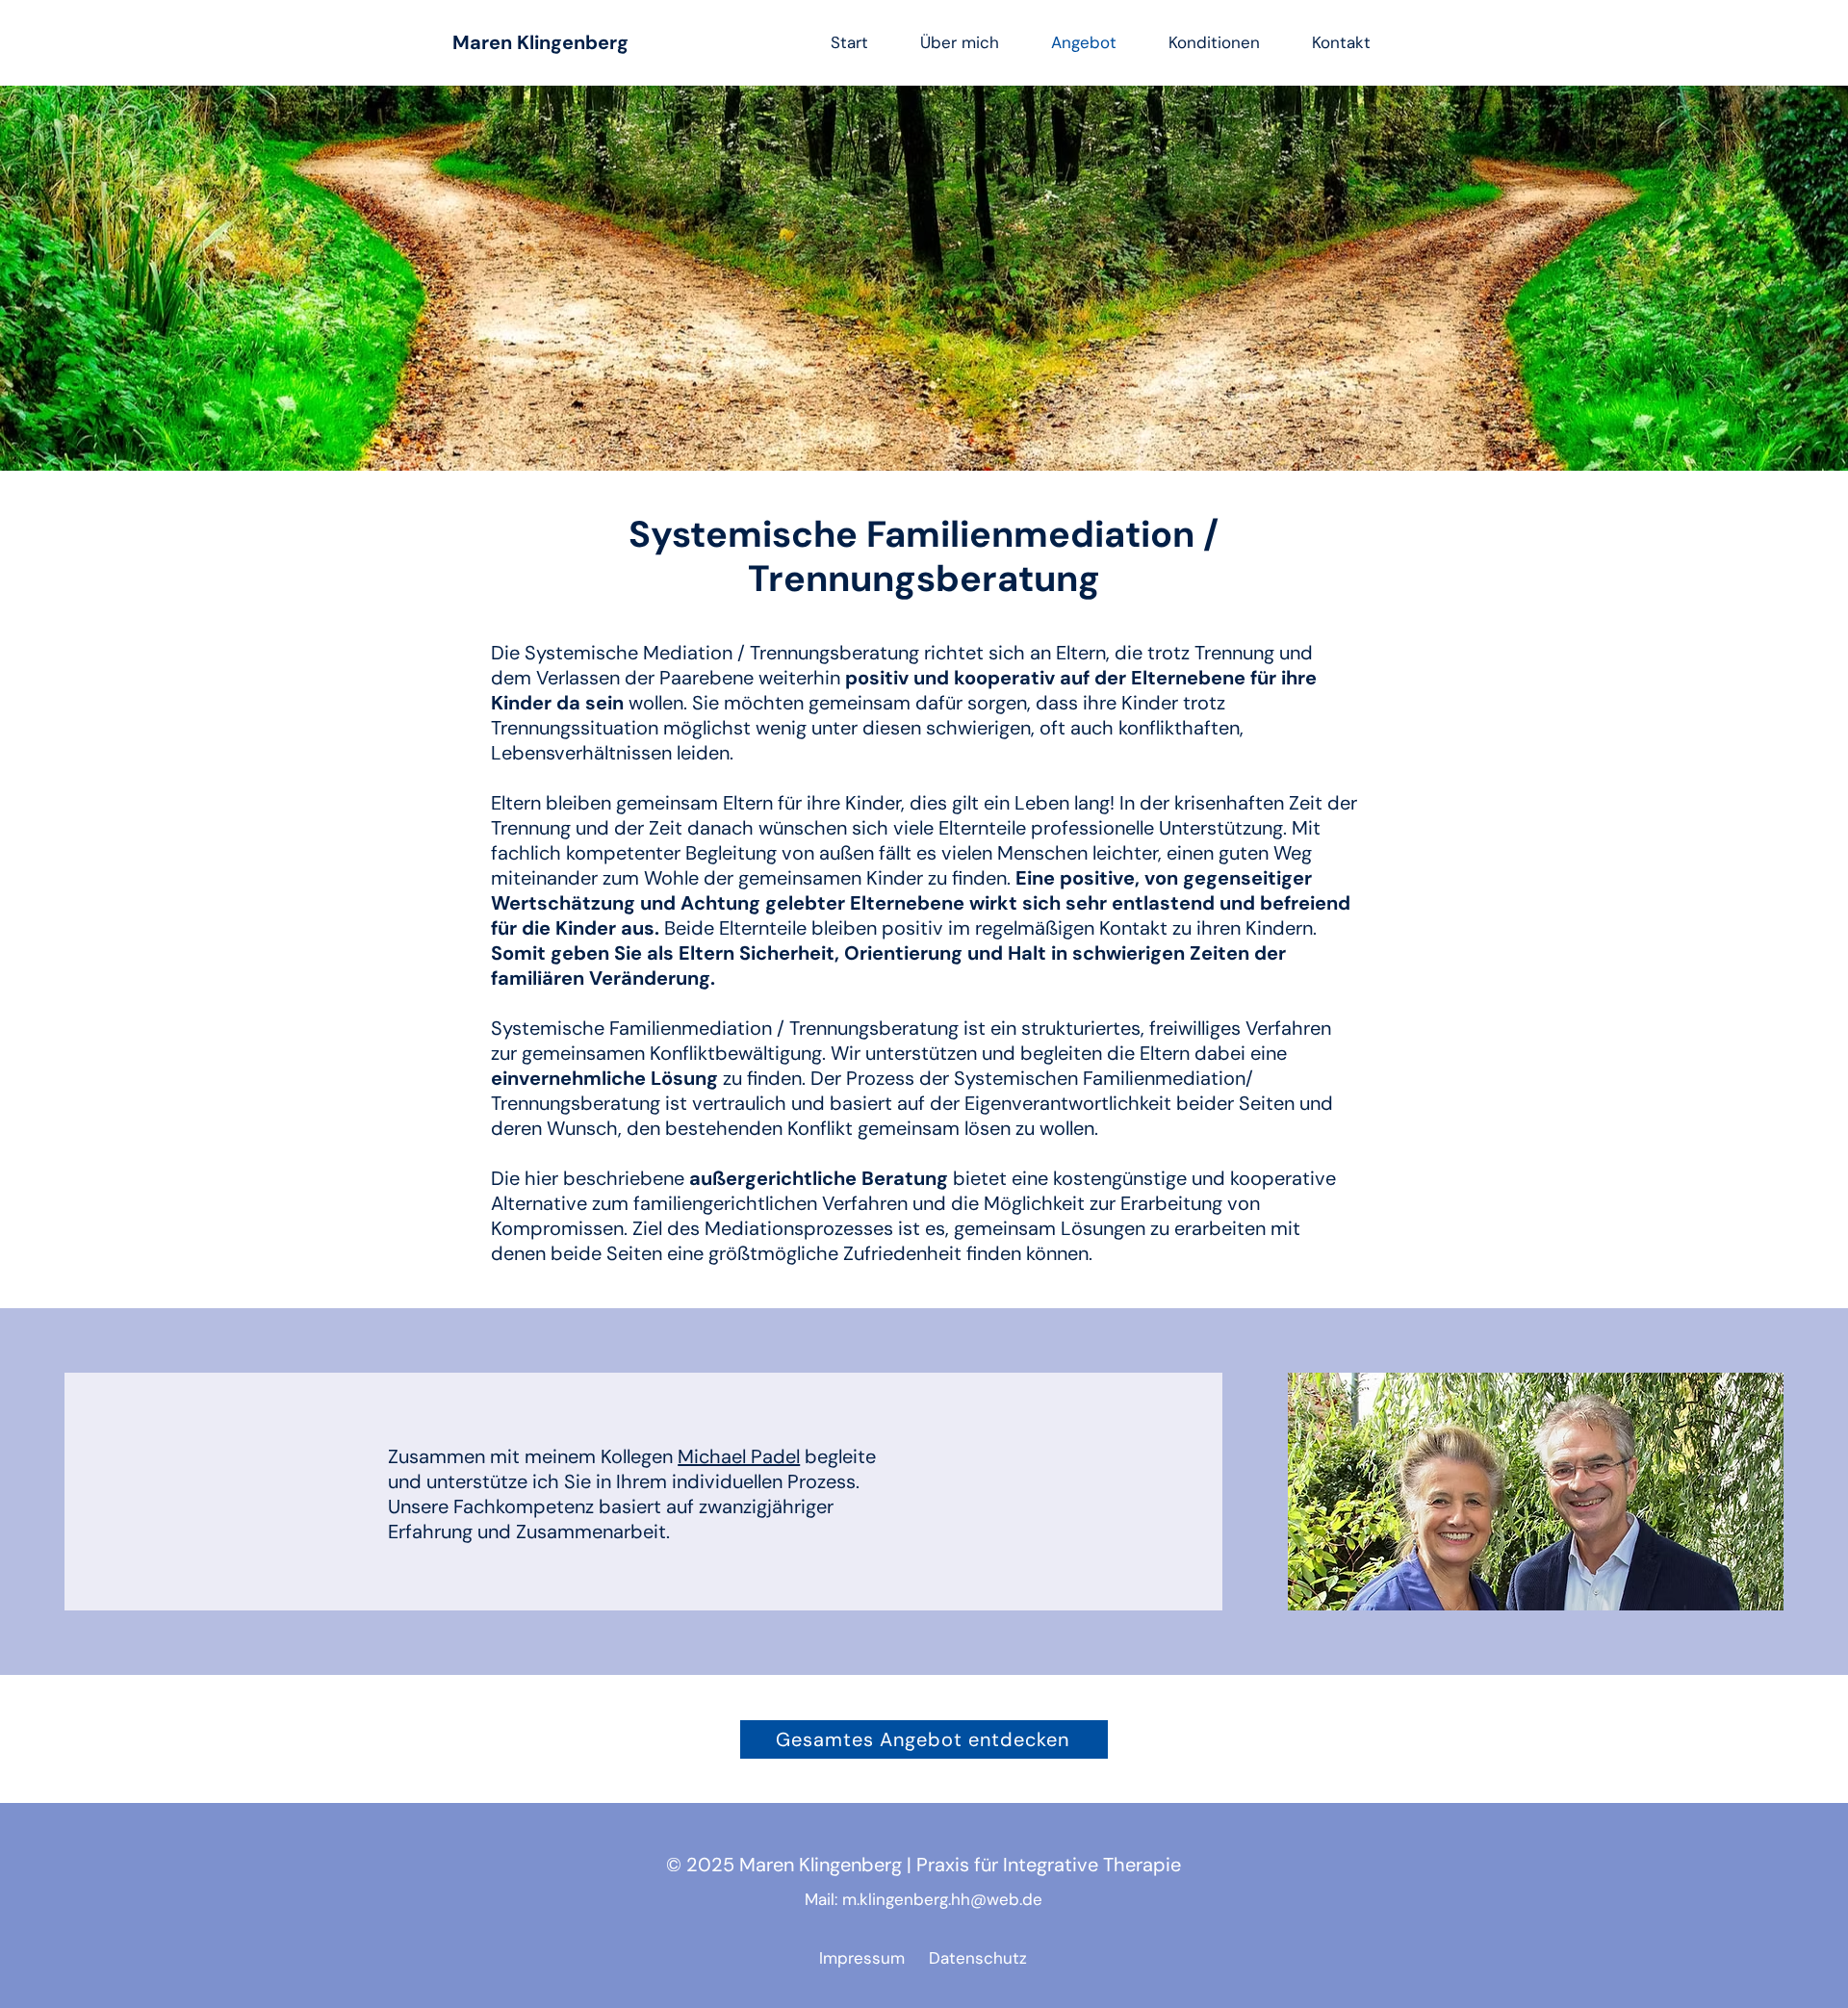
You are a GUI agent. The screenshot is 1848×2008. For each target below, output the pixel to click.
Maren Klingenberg (540, 42)
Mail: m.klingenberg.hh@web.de (924, 1899)
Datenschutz (975, 1958)
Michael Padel (739, 1456)
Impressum (867, 1958)
